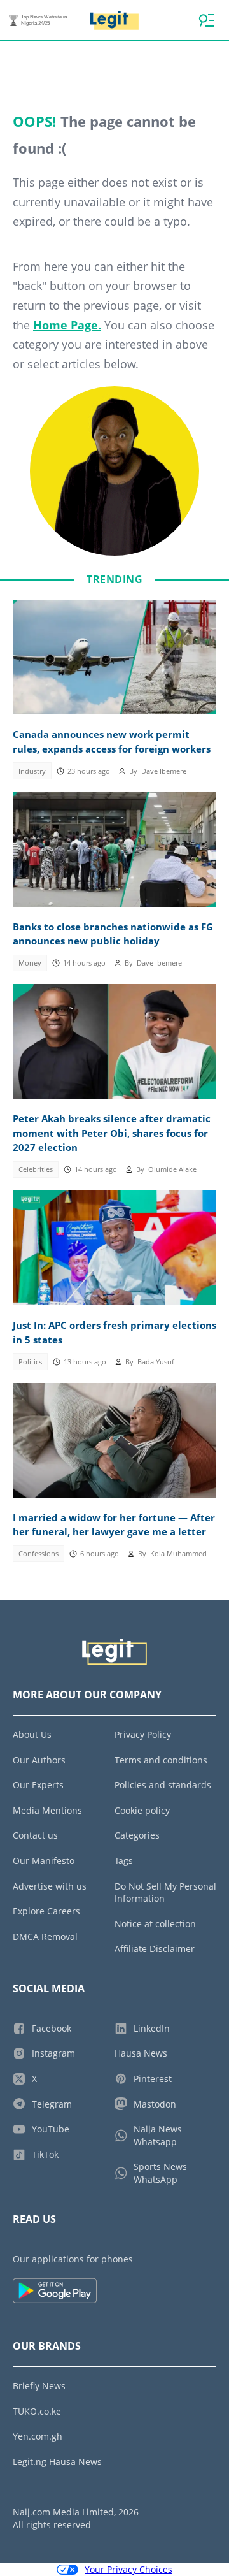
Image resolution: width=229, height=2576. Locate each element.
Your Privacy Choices (128, 2569)
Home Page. (67, 325)
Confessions (38, 1554)
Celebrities (36, 1169)
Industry (32, 771)
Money (30, 963)
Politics (30, 1362)
